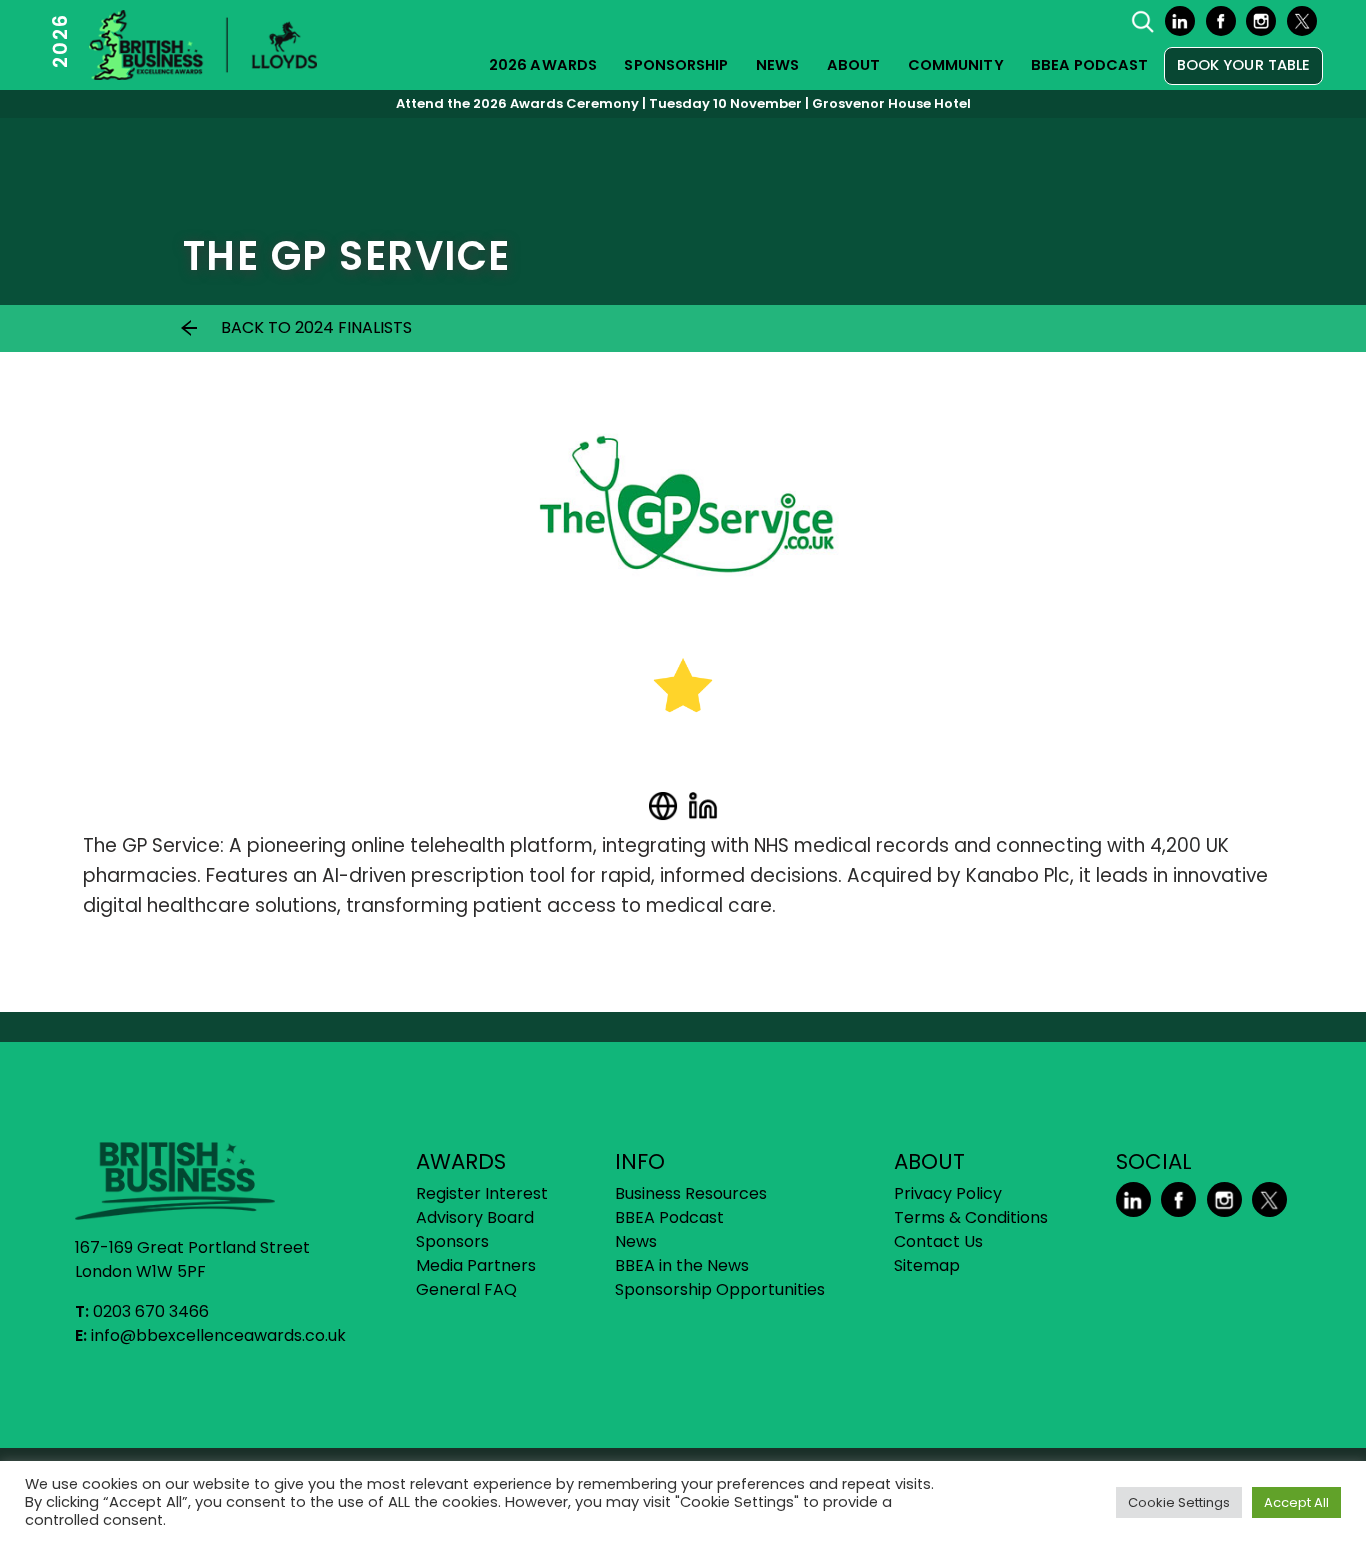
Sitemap (927, 1265)
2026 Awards (543, 65)
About (854, 65)
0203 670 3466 (151, 1311)
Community (956, 65)
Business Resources (691, 1193)
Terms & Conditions (971, 1217)
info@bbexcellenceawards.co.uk (218, 1335)
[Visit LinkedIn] (703, 806)
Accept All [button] (1296, 1502)
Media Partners (476, 1265)
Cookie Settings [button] (1179, 1502)
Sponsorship (676, 65)
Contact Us (938, 1241)
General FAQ (466, 1289)
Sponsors (452, 1241)
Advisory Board (475, 1217)
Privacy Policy (948, 1193)
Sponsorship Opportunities (720, 1289)
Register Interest (482, 1193)
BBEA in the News (682, 1265)
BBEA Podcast (1089, 65)
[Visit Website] (663, 806)
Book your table (1244, 65)
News (777, 65)
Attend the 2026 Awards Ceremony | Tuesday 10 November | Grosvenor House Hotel (683, 103)
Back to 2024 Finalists (316, 327)
